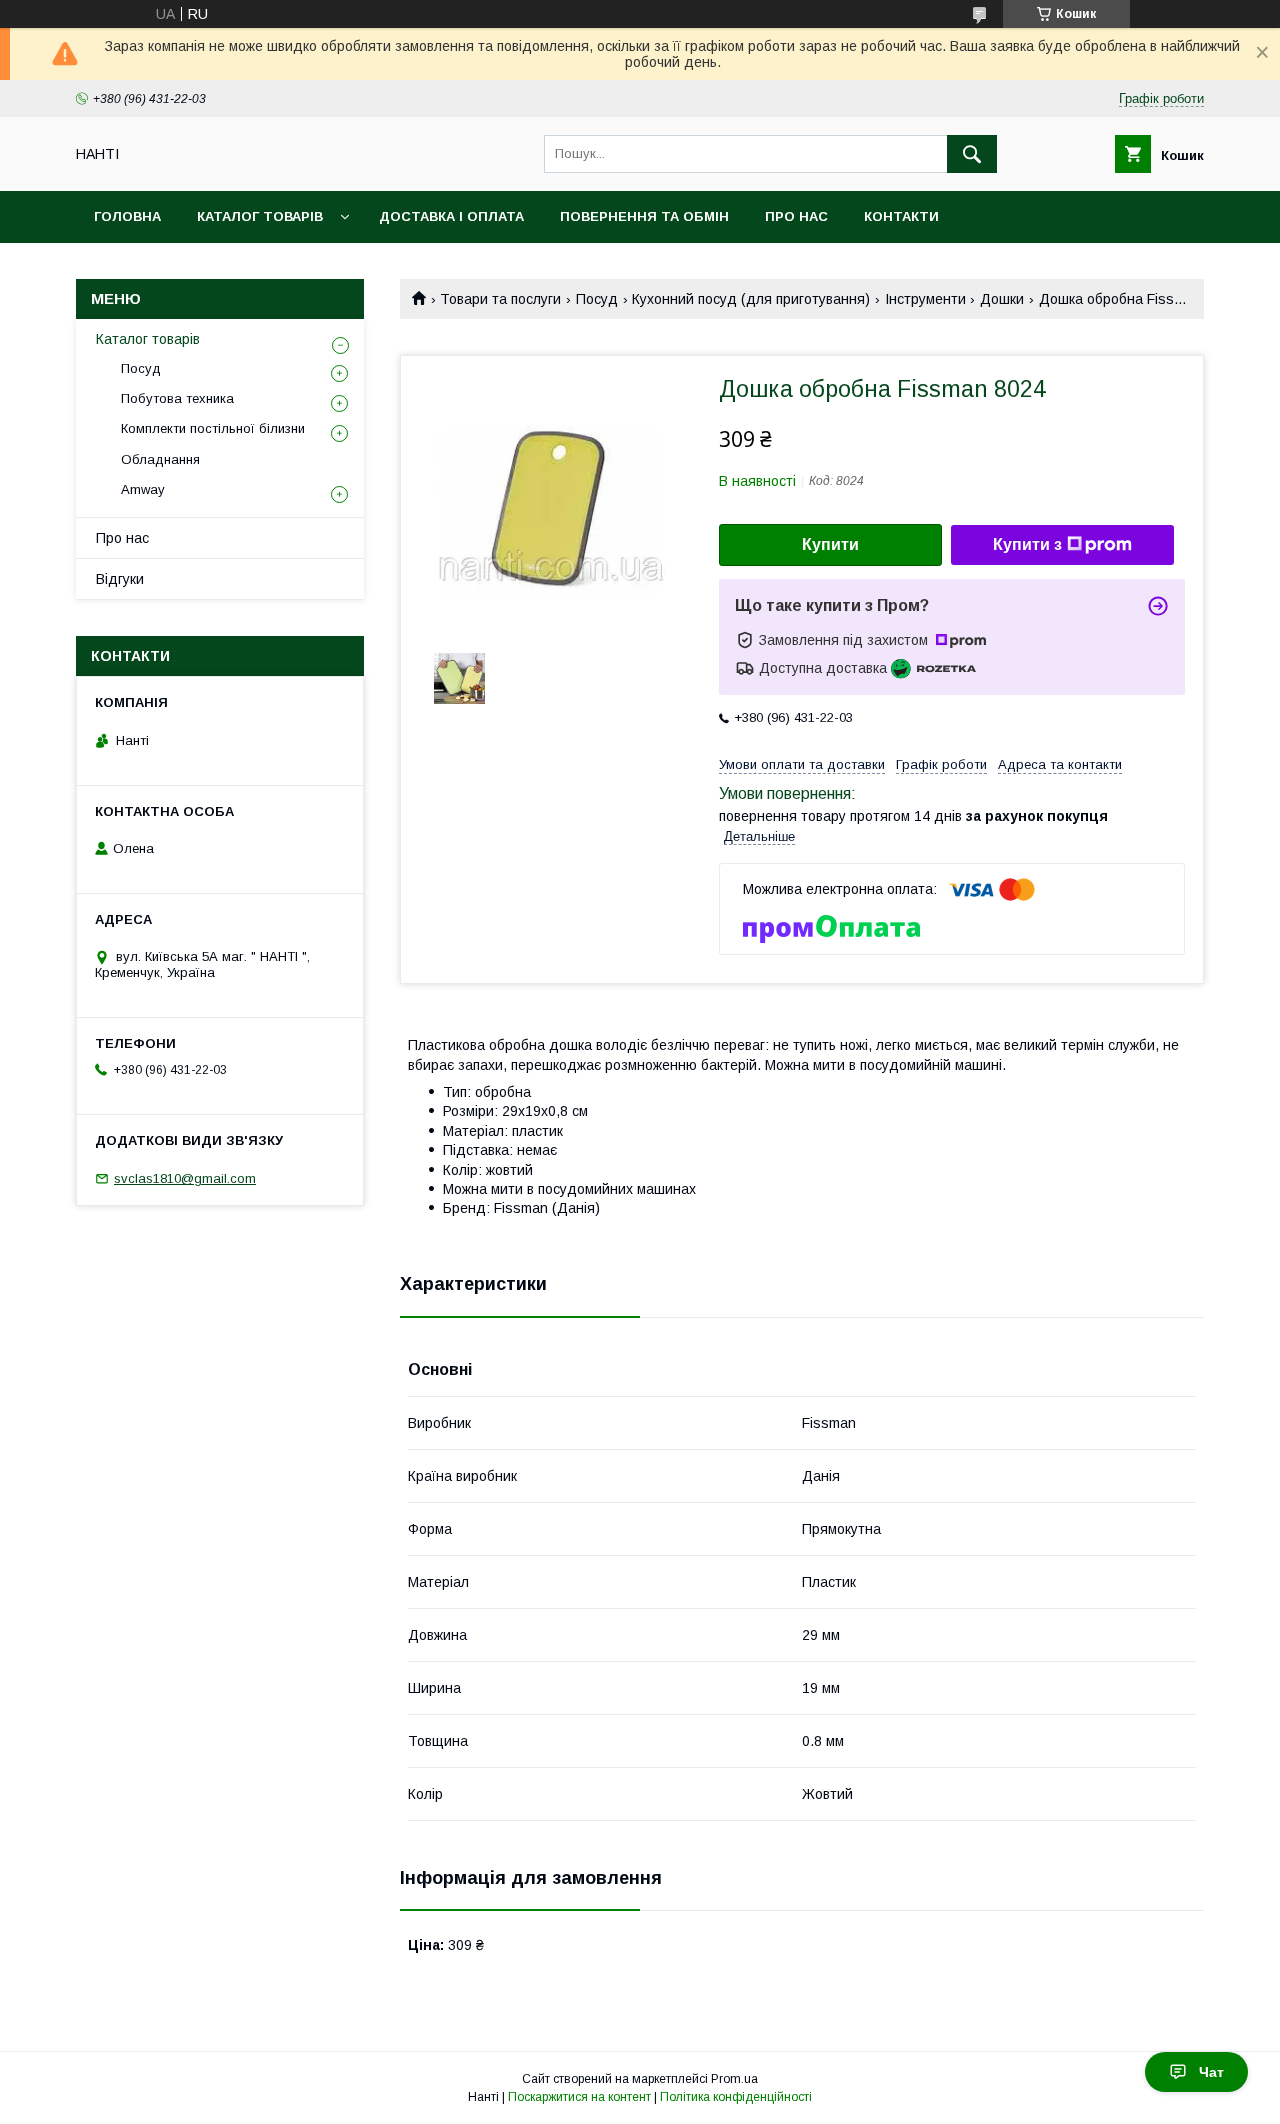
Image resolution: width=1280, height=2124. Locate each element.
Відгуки (120, 579)
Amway (143, 489)
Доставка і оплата (451, 216)
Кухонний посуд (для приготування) (751, 299)
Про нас (796, 216)
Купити (830, 544)
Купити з (1027, 544)
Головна (127, 216)
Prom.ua (734, 2079)
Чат (1211, 2072)
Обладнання (160, 459)
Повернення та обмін (644, 216)
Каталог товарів (260, 216)
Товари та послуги (500, 299)
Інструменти (925, 299)
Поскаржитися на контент (579, 2097)
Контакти (901, 216)
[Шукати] (972, 154)
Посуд (597, 299)
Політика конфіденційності (736, 2097)
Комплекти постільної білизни (213, 428)
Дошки (1002, 299)
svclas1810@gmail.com (185, 1178)
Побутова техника (177, 398)
